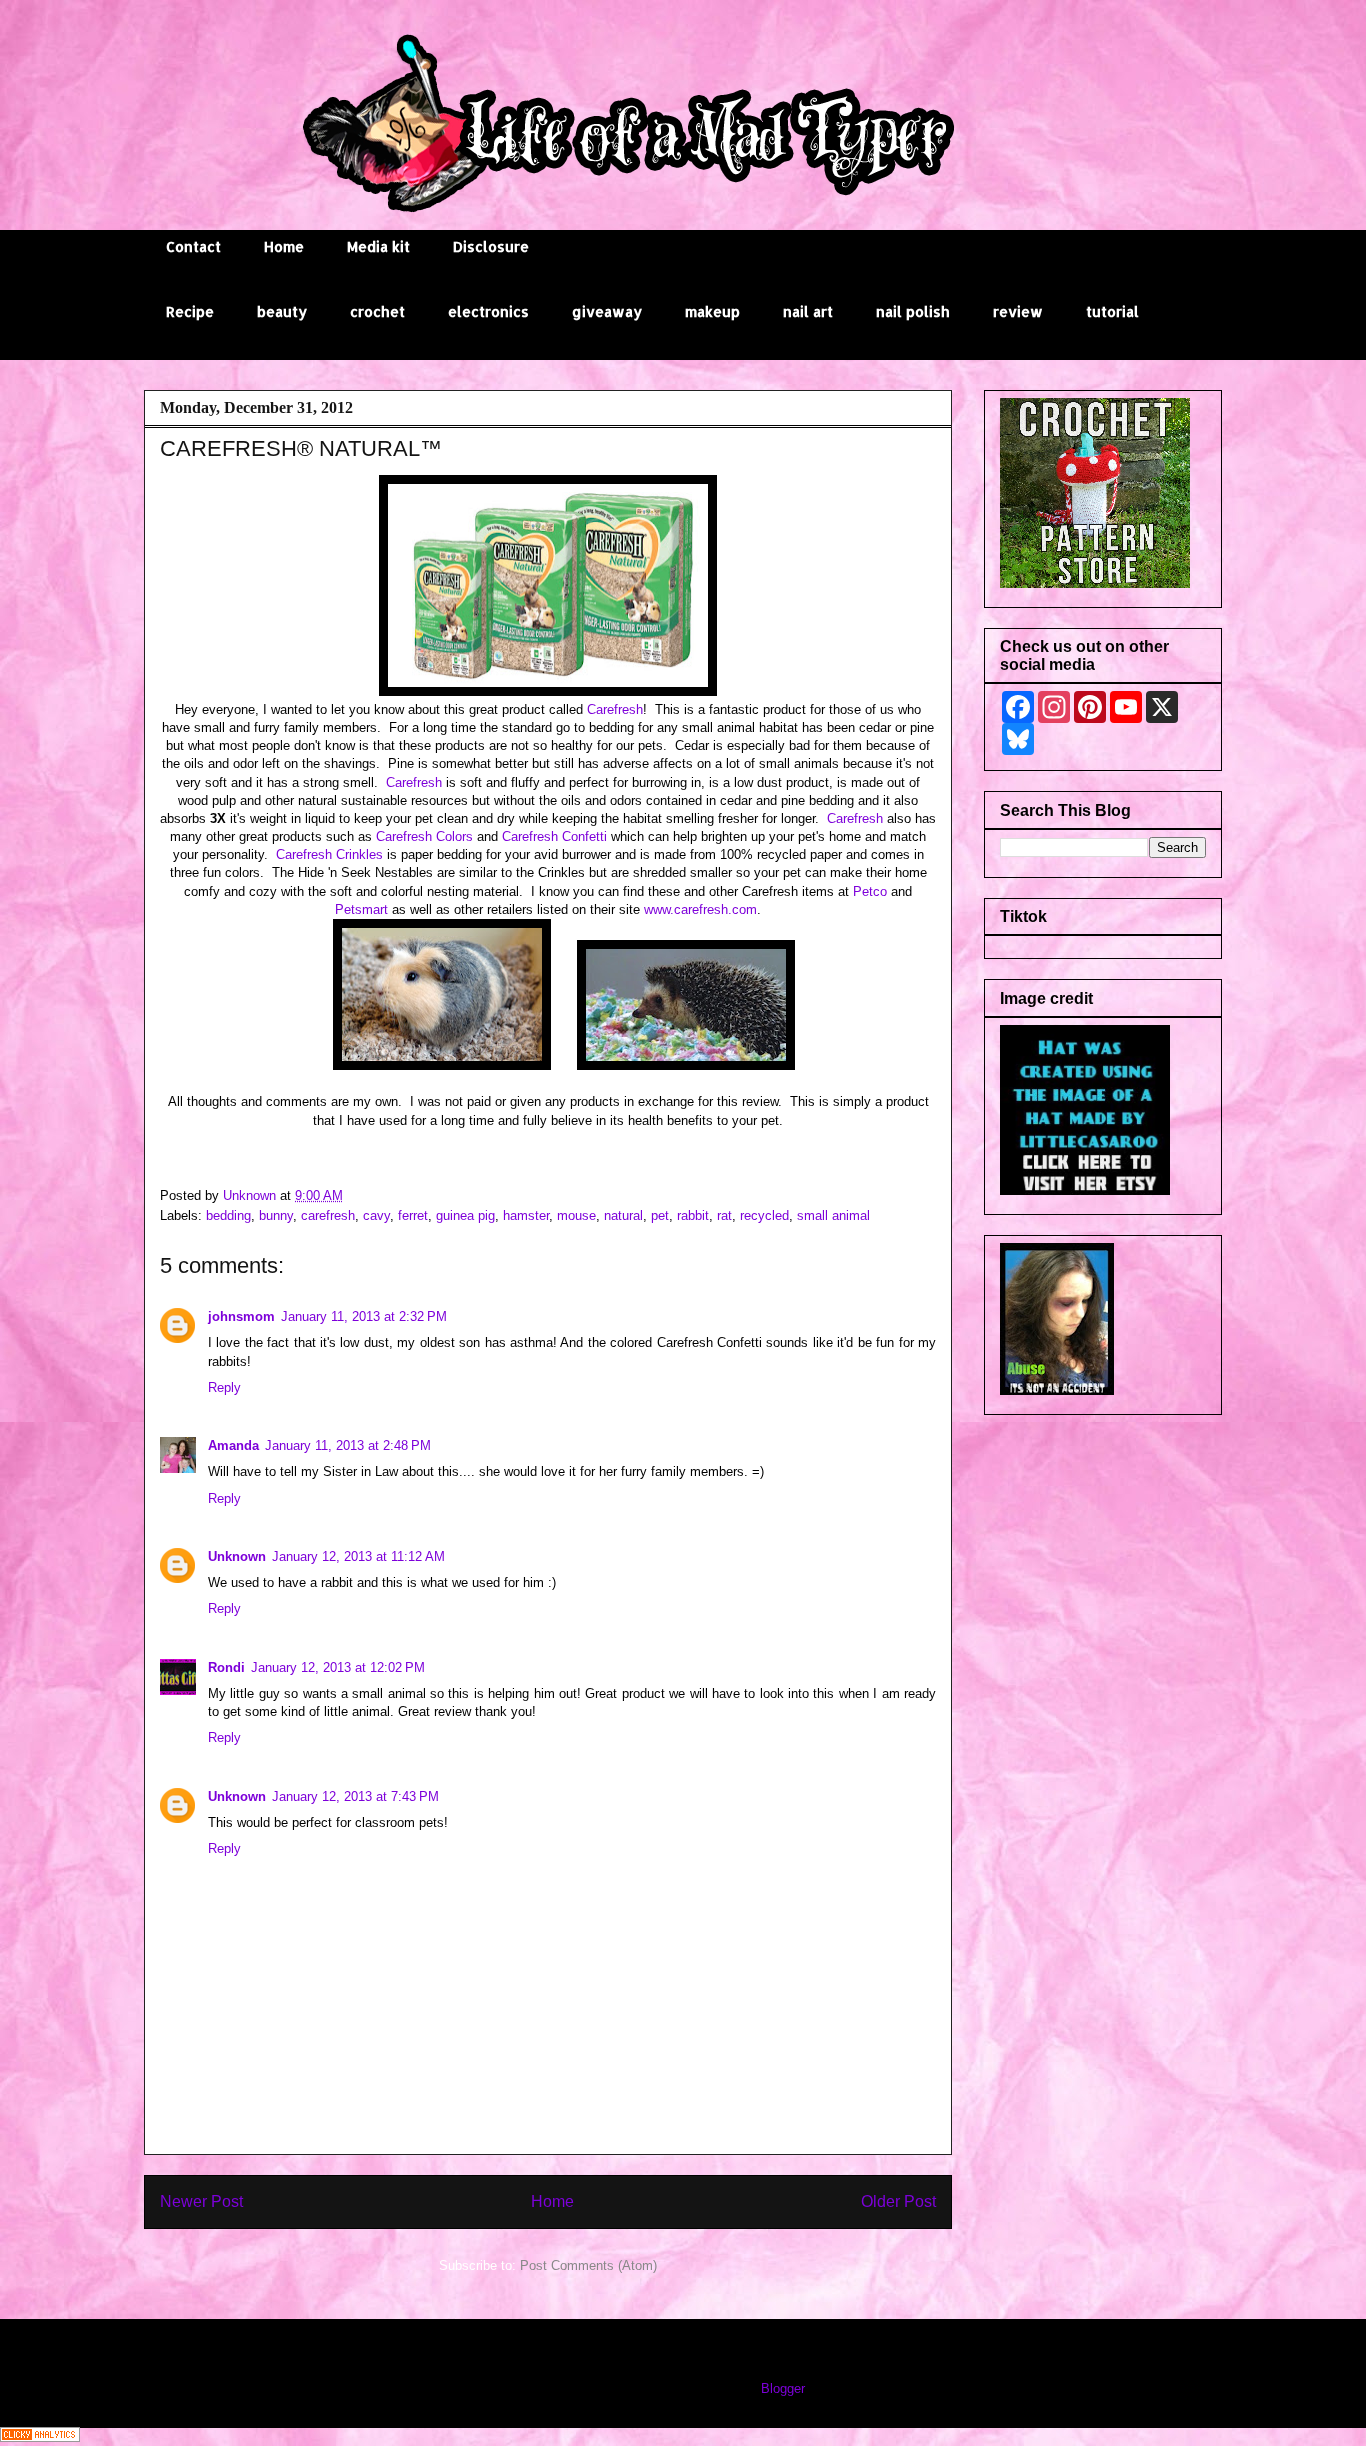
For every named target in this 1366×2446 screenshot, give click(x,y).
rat (724, 1215)
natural (623, 1215)
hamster (526, 1215)
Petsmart (361, 909)
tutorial (1112, 311)
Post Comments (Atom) (588, 2265)
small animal (833, 1215)
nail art (808, 311)
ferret (413, 1215)
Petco (870, 891)
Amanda (233, 1445)
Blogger (782, 2388)
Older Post (898, 2201)
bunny (276, 1215)
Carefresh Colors (424, 836)
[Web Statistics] (40, 2437)
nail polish (913, 311)
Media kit (378, 246)
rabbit (693, 1215)
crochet (377, 311)
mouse (576, 1215)
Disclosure (491, 246)
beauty (282, 311)
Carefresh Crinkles (329, 854)
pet (660, 1215)
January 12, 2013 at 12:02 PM (338, 1667)
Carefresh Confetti (554, 836)
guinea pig (465, 1215)
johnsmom (241, 1316)
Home (284, 246)
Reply (224, 1387)
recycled (764, 1215)
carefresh (328, 1215)
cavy (376, 1215)
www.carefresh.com (700, 909)
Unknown (237, 1556)
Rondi (226, 1667)
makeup (712, 311)
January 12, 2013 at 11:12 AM (358, 1556)
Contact (193, 246)
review (1018, 311)
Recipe (190, 311)
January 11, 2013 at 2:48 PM (348, 1445)
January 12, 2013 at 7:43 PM (355, 1796)
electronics (488, 311)
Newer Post (201, 2201)
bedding (228, 1215)
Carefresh (615, 709)
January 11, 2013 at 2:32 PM (364, 1316)
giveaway (607, 311)
